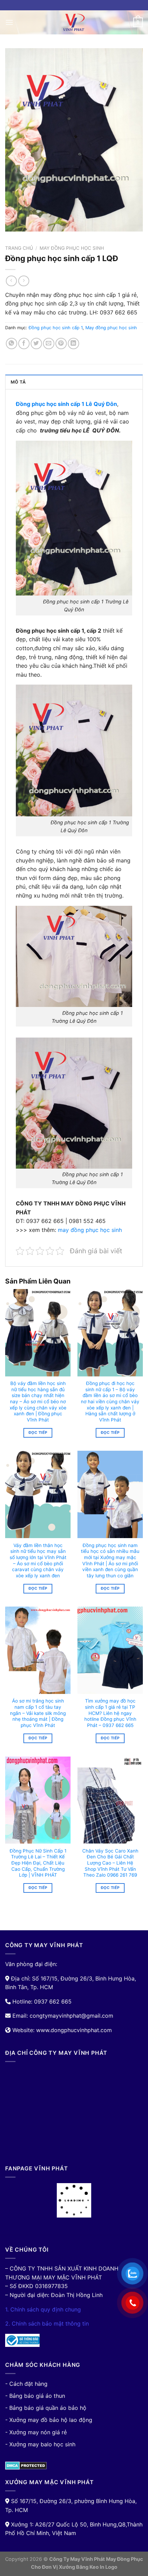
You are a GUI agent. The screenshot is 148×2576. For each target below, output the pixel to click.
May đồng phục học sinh (72, 248)
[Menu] (9, 22)
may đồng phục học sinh (90, 1230)
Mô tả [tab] (18, 382)
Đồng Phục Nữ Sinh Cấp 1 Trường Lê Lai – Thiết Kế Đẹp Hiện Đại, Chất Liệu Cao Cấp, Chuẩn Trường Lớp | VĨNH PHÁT (38, 1863)
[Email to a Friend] (49, 344)
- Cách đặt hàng (26, 2384)
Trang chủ (19, 248)
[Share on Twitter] (36, 344)
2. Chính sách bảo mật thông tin (47, 2323)
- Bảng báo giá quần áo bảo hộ (46, 2408)
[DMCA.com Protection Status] (26, 2465)
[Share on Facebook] (24, 344)
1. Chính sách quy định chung (43, 2309)
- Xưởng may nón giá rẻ (36, 2432)
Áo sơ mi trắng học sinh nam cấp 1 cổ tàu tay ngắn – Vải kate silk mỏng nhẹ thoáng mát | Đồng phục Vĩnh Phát (38, 1713)
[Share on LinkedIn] (73, 344)
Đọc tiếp (38, 1432)
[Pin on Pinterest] (61, 344)
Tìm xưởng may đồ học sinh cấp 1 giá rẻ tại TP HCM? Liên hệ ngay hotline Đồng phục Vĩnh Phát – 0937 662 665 (110, 1713)
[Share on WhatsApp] (12, 344)
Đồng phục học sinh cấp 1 (56, 328)
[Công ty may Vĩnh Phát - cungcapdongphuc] (74, 22)
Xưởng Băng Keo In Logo (88, 2567)
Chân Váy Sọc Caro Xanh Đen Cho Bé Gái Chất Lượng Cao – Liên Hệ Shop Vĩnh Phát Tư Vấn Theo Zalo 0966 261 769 (110, 1863)
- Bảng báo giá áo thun (35, 2396)
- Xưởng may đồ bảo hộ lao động (49, 2420)
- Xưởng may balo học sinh (40, 2444)
